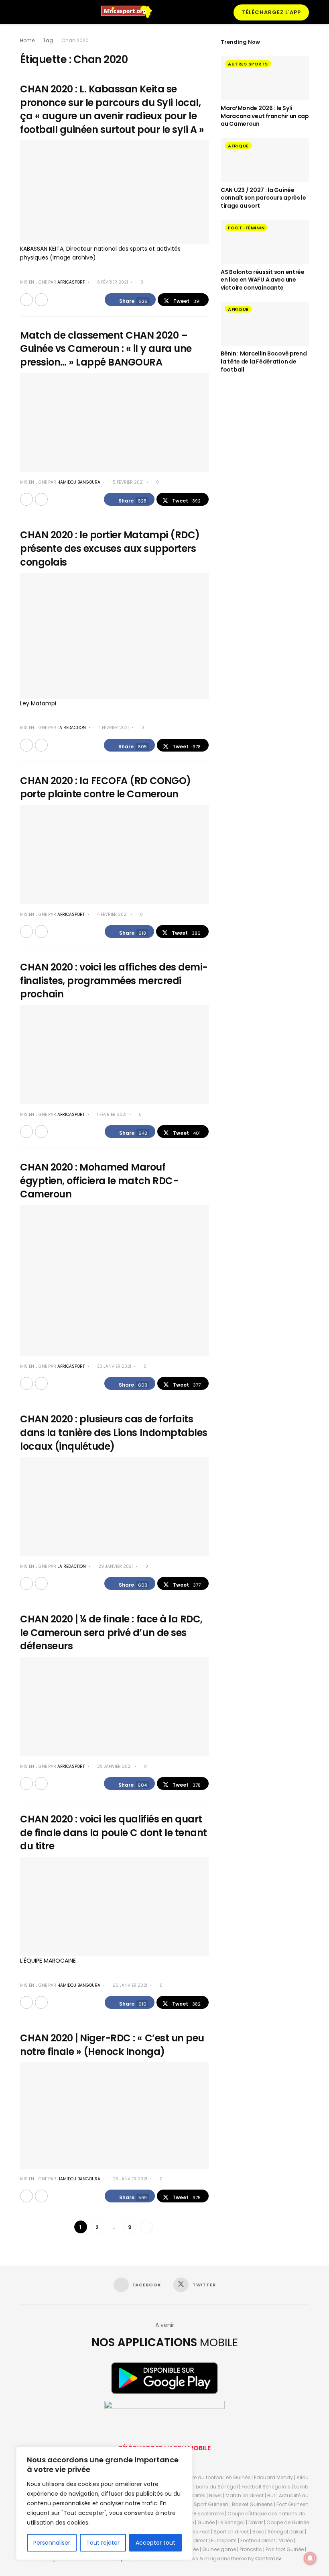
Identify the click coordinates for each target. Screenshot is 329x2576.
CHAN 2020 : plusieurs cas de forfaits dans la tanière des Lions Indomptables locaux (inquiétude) (114, 1432)
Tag (48, 40)
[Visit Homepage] (130, 12)
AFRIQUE (238, 146)
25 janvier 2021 (129, 2179)
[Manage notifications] (310, 2558)
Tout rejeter (103, 2543)
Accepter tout (155, 2543)
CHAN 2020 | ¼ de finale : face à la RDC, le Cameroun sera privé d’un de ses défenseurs (111, 1632)
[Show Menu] (23, 12)
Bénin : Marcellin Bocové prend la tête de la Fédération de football (264, 361)
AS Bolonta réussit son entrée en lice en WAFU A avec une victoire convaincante (263, 280)
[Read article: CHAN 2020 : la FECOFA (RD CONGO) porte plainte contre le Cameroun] (114, 855)
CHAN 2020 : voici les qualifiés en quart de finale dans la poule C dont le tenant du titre (114, 1832)
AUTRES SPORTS (248, 64)
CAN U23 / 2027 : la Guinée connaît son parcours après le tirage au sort (263, 198)
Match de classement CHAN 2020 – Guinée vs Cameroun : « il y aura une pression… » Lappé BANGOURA (106, 349)
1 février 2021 (111, 1114)
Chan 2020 (75, 40)
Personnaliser (52, 2543)
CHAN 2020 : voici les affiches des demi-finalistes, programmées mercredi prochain (114, 981)
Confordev (268, 2559)
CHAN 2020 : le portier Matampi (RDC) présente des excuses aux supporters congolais (110, 548)
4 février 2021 (113, 728)
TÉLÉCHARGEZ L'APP (271, 12)
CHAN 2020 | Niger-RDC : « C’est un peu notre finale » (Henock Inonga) (112, 2045)
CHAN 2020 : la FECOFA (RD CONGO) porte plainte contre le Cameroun (106, 788)
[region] (104, 2503)
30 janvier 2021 (114, 1366)
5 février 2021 (128, 482)
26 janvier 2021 (129, 1985)
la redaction (72, 728)
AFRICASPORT (71, 282)
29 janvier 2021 (115, 1566)
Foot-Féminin (246, 228)
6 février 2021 (112, 282)
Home (27, 40)
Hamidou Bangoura (79, 482)
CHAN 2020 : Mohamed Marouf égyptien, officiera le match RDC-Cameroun (99, 1181)
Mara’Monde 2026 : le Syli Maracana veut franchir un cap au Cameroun (265, 116)
